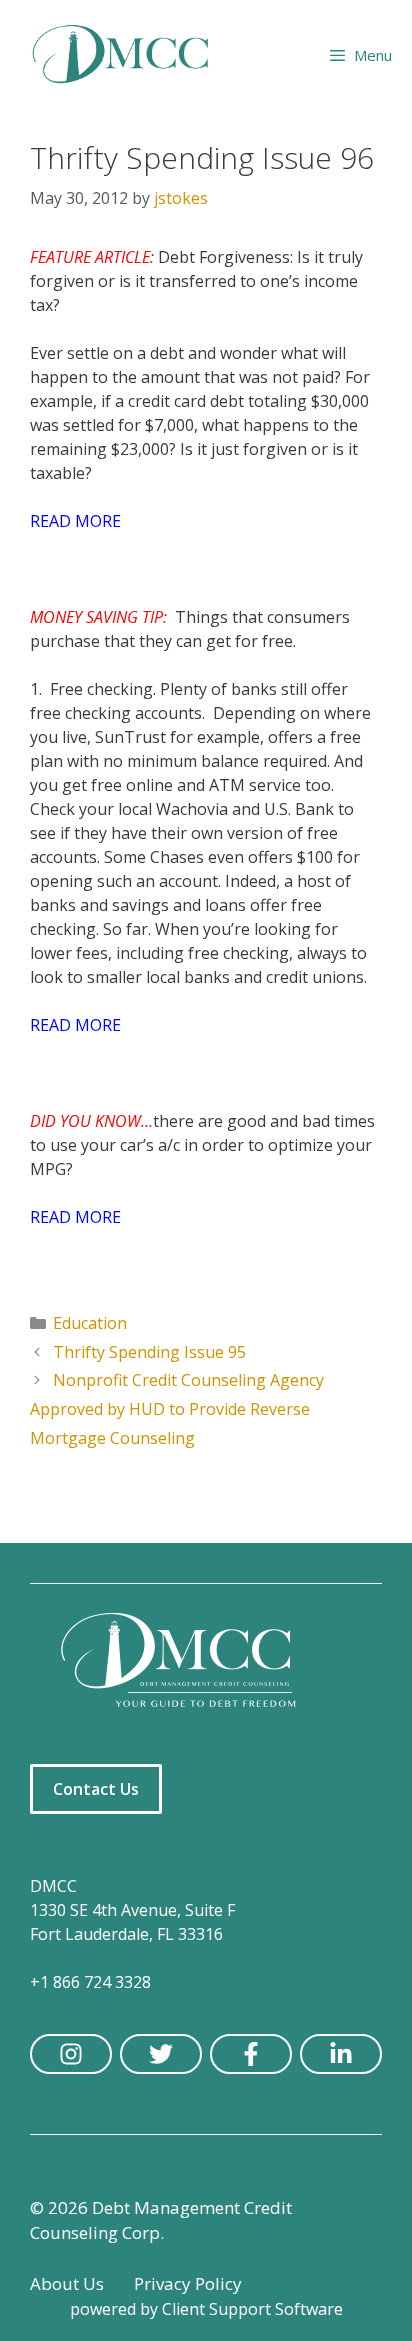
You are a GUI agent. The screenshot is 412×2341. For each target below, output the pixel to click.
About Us (67, 2283)
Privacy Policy (188, 2283)
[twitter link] (161, 2054)
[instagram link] (71, 2054)
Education (90, 1323)
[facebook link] (251, 2054)
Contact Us (96, 1789)
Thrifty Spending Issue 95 (149, 1352)
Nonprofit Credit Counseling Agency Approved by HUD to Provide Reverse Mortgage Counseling (177, 1409)
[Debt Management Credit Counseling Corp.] (132, 55)
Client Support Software (252, 2309)
